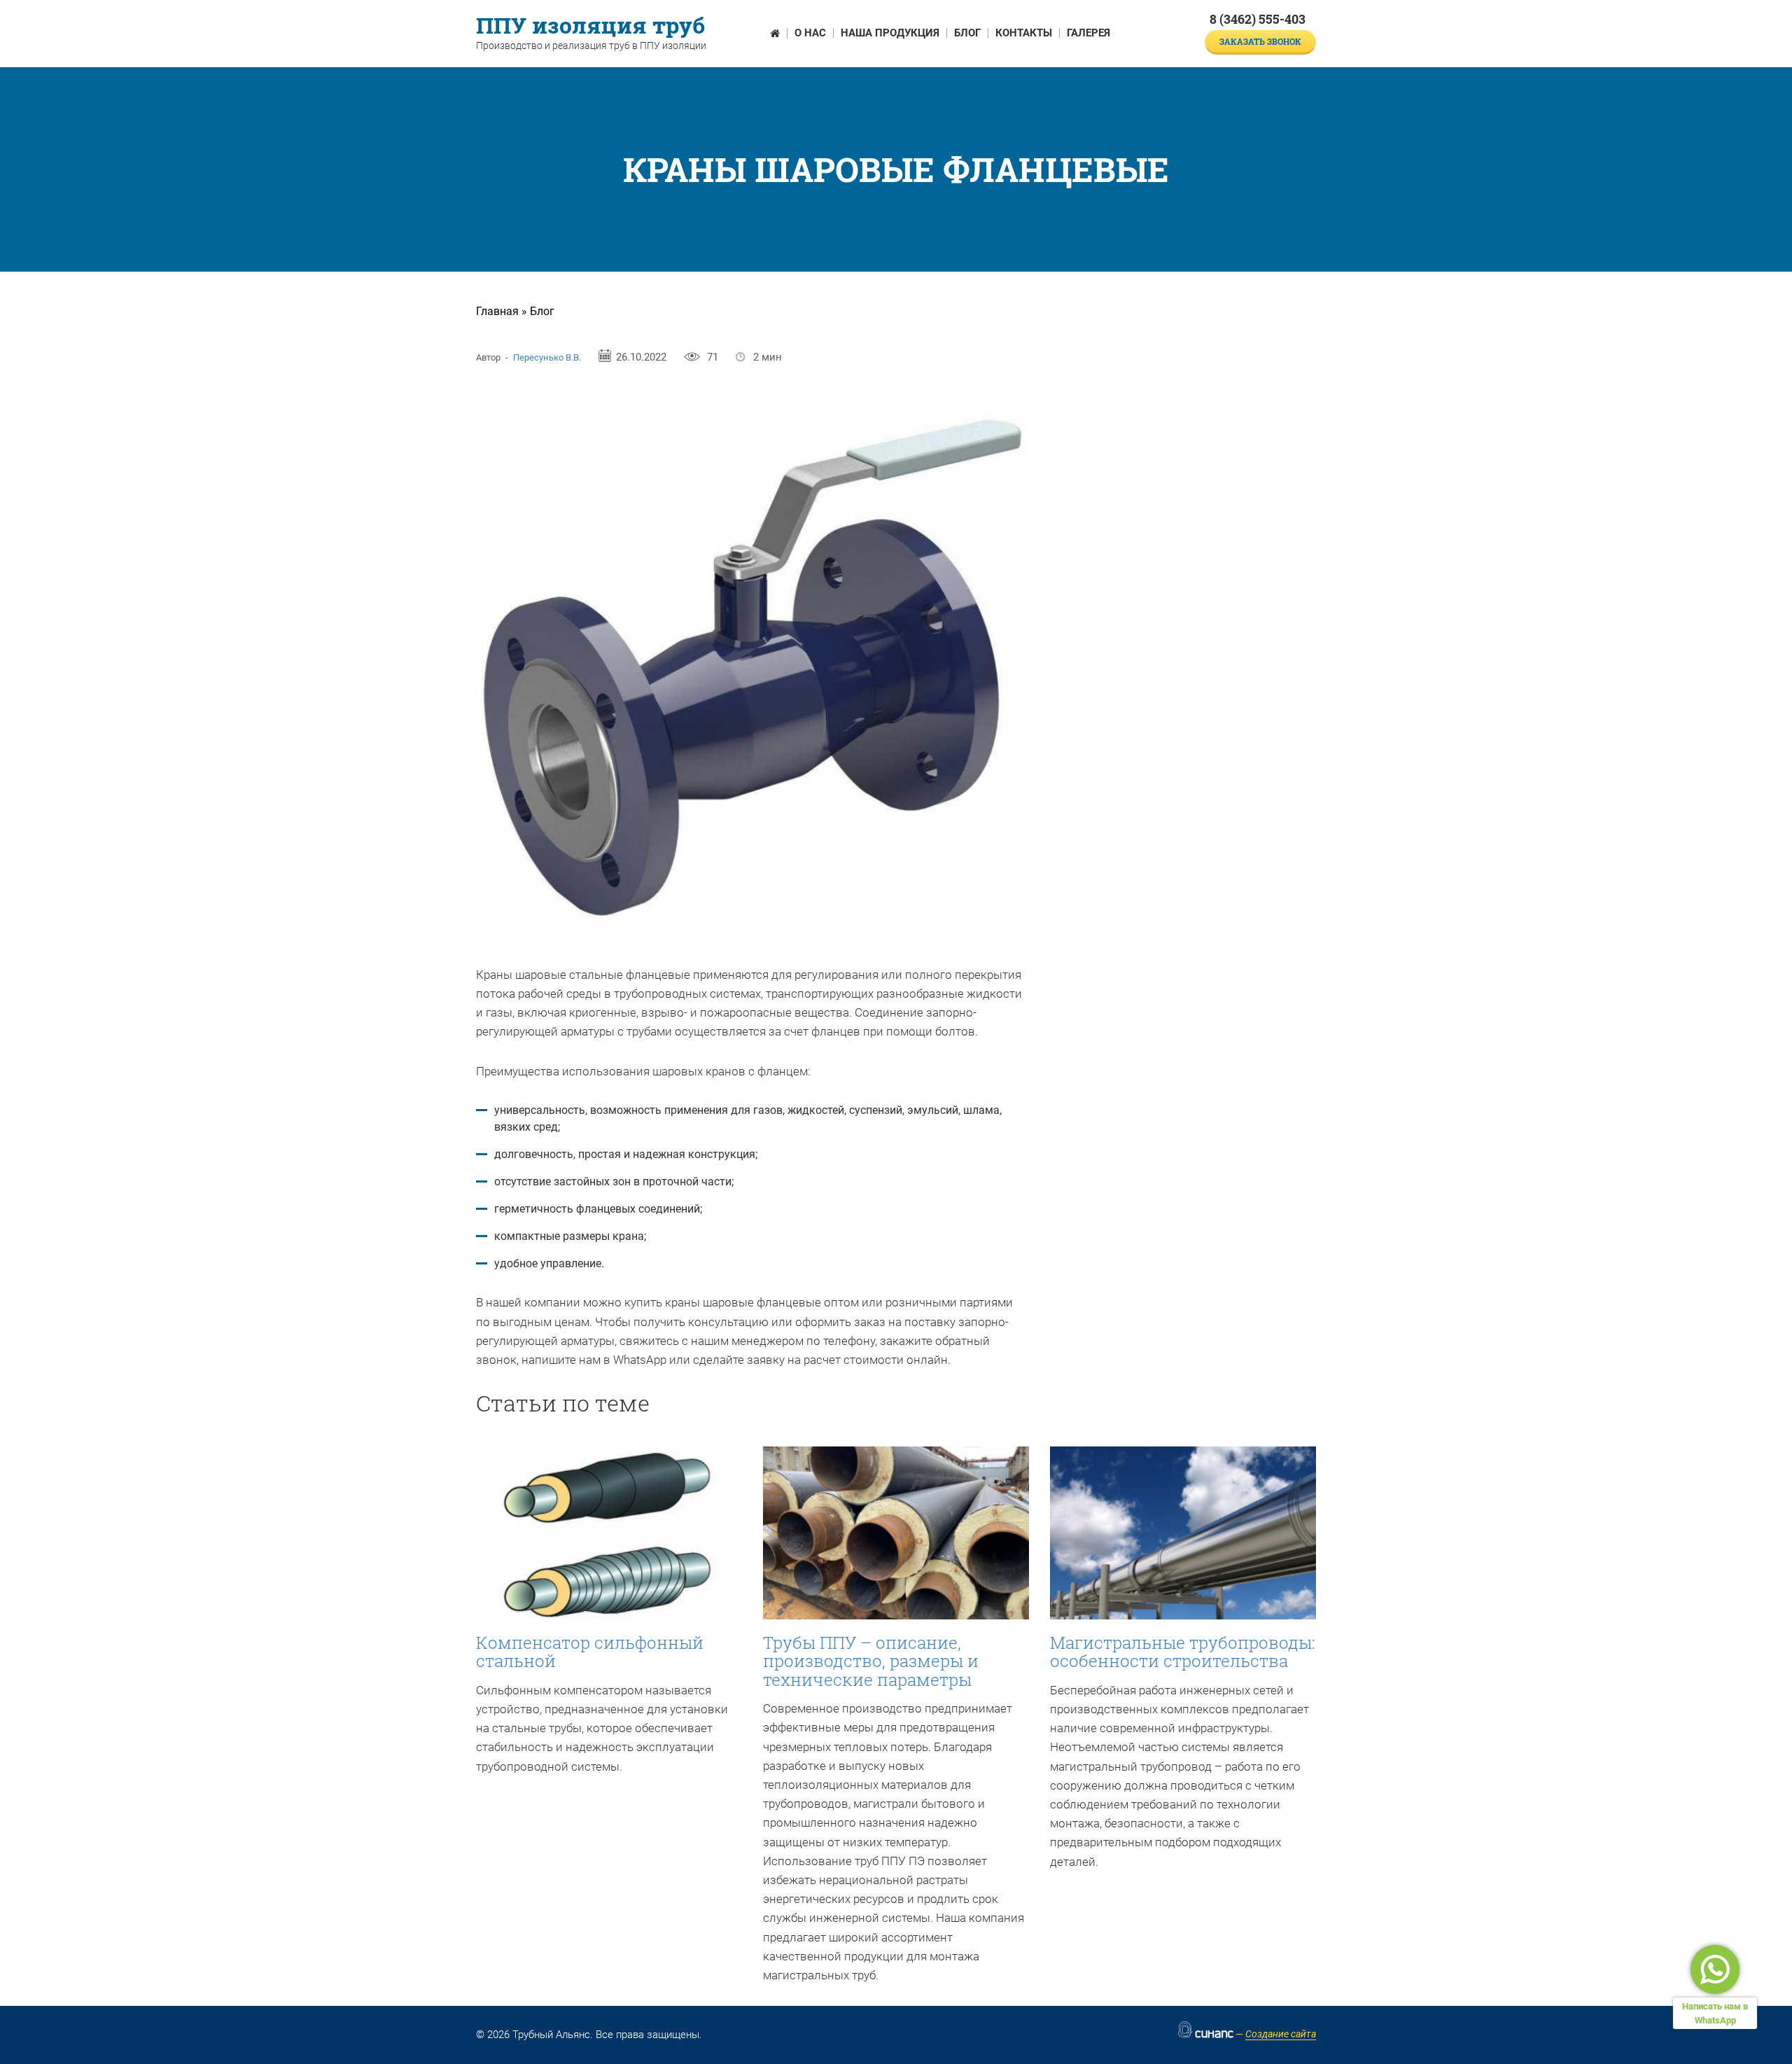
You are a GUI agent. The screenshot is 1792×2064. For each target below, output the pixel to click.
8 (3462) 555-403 (1258, 19)
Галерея (1088, 33)
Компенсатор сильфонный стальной (590, 1652)
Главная (497, 311)
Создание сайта (1281, 2034)
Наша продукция (890, 33)
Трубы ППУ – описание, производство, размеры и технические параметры (871, 1661)
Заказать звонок (1260, 41)
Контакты (1024, 33)
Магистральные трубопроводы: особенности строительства (1183, 1652)
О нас (810, 33)
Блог (967, 33)
